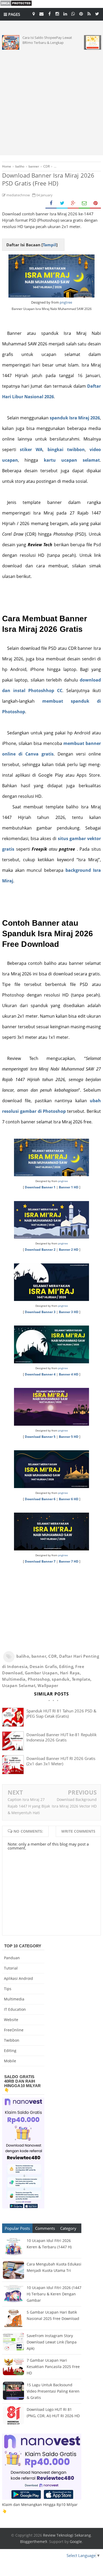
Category (68, 2228)
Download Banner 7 (40, 1561)
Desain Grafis (43, 1666)
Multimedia (14, 1679)
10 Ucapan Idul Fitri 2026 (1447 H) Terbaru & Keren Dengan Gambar (54, 2294)
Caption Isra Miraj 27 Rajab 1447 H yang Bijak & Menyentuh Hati (29, 1806)
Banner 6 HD (69, 1499)
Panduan (12, 1958)
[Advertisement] (51, 101)
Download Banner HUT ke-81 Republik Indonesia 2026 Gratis (62, 1737)
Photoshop (39, 1679)
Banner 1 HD (69, 1187)
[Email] (41, 13)
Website (11, 2020)
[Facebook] (49, 13)
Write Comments (78, 1831)
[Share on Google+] (73, 203)
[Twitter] (97, 13)
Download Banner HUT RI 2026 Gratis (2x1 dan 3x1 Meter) (61, 1761)
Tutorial (11, 1968)
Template (81, 1679)
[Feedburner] (89, 13)
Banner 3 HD (69, 1312)
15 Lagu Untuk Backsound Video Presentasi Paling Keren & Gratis (53, 2391)
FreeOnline (14, 2030)
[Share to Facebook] (51, 203)
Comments (45, 2228)
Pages (14, 14)
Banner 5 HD (69, 1437)
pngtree (66, 302)
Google (76, 2542)
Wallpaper (48, 1685)
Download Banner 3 (40, 1312)
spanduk (61, 1679)
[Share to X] (62, 203)
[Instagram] (57, 13)
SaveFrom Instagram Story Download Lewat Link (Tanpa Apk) (52, 2342)
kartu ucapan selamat (72, 460)
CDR (53, 1656)
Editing (66, 1666)
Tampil (50, 245)
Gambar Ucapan (41, 1673)
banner (39, 1656)
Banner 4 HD (69, 1374)
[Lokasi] (34, 13)
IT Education (15, 2009)
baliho (23, 1656)
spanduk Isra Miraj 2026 (75, 418)
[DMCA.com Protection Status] (16, 5)
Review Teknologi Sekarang (67, 2535)
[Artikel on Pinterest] (81, 13)
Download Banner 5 (40, 1437)
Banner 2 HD (69, 1250)
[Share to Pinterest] (95, 203)
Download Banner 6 (40, 1499)
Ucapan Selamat (19, 1685)
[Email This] (84, 203)
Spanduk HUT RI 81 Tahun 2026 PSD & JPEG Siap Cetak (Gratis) (61, 1713)
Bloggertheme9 (34, 2542)
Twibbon (12, 2040)
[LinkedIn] (65, 13)
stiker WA (31, 450)
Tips (8, 1989)
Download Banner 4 (40, 1374)
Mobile (10, 2061)
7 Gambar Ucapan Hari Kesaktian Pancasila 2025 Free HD (53, 2367)
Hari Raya (70, 1673)
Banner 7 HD (69, 1561)
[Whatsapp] (73, 13)
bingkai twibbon (66, 450)
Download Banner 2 (40, 1250)
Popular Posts (17, 2228)
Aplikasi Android (18, 1978)
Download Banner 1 (40, 1187)
